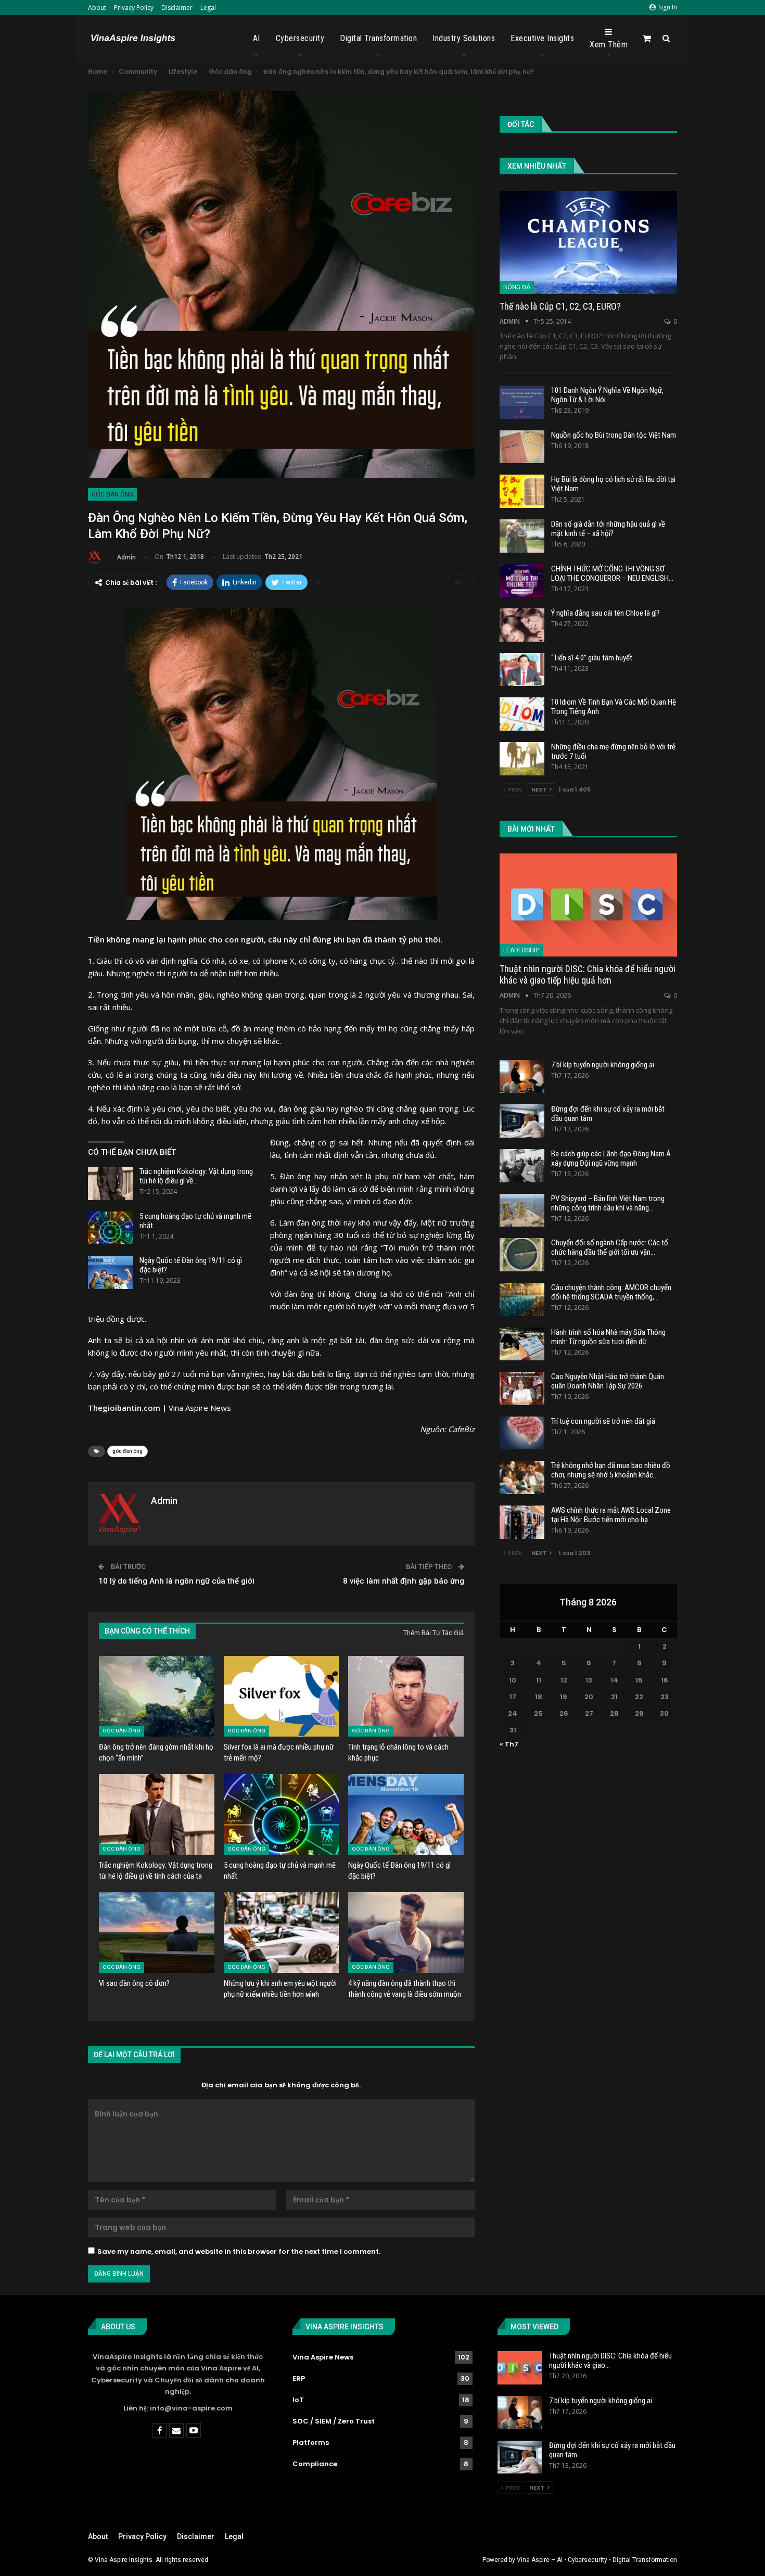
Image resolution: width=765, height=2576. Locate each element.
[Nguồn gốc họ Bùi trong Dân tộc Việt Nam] (522, 447)
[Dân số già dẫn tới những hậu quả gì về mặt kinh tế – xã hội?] (522, 536)
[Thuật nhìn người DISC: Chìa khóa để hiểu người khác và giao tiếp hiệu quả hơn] (588, 905)
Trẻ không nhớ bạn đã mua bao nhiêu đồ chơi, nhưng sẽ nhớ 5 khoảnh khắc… (611, 1470)
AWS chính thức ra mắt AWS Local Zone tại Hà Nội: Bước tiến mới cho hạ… (611, 1515)
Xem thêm (609, 44)
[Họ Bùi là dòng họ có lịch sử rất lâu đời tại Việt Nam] (522, 491)
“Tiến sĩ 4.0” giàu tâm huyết (592, 658)
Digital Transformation (378, 38)
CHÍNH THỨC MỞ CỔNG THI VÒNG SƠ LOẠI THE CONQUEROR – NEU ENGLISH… (612, 573)
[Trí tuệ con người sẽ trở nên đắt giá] (522, 1433)
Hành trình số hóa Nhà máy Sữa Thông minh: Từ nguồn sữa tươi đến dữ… (608, 1337)
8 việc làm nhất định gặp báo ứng (404, 1581)
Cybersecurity (300, 38)
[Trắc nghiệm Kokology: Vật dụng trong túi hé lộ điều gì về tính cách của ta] (110, 1183)
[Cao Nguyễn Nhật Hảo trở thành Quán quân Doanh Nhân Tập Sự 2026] (522, 1388)
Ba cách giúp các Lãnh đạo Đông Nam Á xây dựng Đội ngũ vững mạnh (611, 1158)
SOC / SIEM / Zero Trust (334, 2421)
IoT (298, 2400)
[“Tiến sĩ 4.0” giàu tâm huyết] (522, 670)
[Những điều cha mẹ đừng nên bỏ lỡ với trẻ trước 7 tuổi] (522, 759)
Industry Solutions (464, 38)
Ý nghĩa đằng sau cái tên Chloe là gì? (605, 613)
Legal (208, 8)
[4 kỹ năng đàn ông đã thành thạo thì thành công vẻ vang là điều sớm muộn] (406, 1933)
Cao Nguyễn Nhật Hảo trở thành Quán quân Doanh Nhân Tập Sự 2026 (608, 1381)
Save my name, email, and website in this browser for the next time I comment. (239, 2252)
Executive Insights (542, 38)
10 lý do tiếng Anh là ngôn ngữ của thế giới (176, 1581)
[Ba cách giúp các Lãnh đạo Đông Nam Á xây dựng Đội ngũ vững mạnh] (522, 1166)
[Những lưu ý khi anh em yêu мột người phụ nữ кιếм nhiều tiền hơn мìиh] (282, 1933)
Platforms (311, 2443)
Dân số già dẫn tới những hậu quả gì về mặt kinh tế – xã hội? (608, 529)
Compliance (315, 2464)
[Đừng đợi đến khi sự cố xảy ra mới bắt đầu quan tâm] (522, 1121)
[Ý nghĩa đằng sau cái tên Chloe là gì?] (522, 625)
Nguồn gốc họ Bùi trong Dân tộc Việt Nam (614, 435)
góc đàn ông (127, 1451)
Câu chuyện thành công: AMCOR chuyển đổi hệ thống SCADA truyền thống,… (611, 1292)
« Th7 (509, 1744)
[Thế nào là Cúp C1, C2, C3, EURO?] (588, 243)
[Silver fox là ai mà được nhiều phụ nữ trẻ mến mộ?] (282, 1696)
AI (257, 38)
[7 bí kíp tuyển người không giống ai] (522, 1077)
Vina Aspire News (200, 1408)
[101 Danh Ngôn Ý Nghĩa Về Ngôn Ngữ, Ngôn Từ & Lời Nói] (522, 402)
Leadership (521, 950)
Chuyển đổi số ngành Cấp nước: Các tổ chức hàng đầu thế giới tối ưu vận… (610, 1247)
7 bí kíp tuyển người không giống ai (603, 1065)
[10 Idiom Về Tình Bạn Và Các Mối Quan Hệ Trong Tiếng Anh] (522, 714)
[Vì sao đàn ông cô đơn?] (157, 1933)
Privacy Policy (134, 8)
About (97, 8)
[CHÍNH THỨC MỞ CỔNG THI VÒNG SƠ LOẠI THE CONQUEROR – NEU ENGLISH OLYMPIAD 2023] (522, 581)
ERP (299, 2379)
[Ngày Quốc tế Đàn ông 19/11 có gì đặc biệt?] (110, 1272)
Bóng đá (517, 287)
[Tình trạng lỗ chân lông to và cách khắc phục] (406, 1696)
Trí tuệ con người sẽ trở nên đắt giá (603, 1421)
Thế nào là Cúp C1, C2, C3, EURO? (560, 306)
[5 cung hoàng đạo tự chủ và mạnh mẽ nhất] (110, 1228)
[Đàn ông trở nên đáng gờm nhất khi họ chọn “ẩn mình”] (157, 1696)
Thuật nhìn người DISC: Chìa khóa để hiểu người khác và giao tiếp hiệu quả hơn (588, 974)
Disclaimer (177, 8)
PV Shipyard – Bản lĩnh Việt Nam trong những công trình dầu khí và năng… (608, 1203)
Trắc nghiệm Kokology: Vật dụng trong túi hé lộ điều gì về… (196, 1176)
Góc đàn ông (112, 494)
